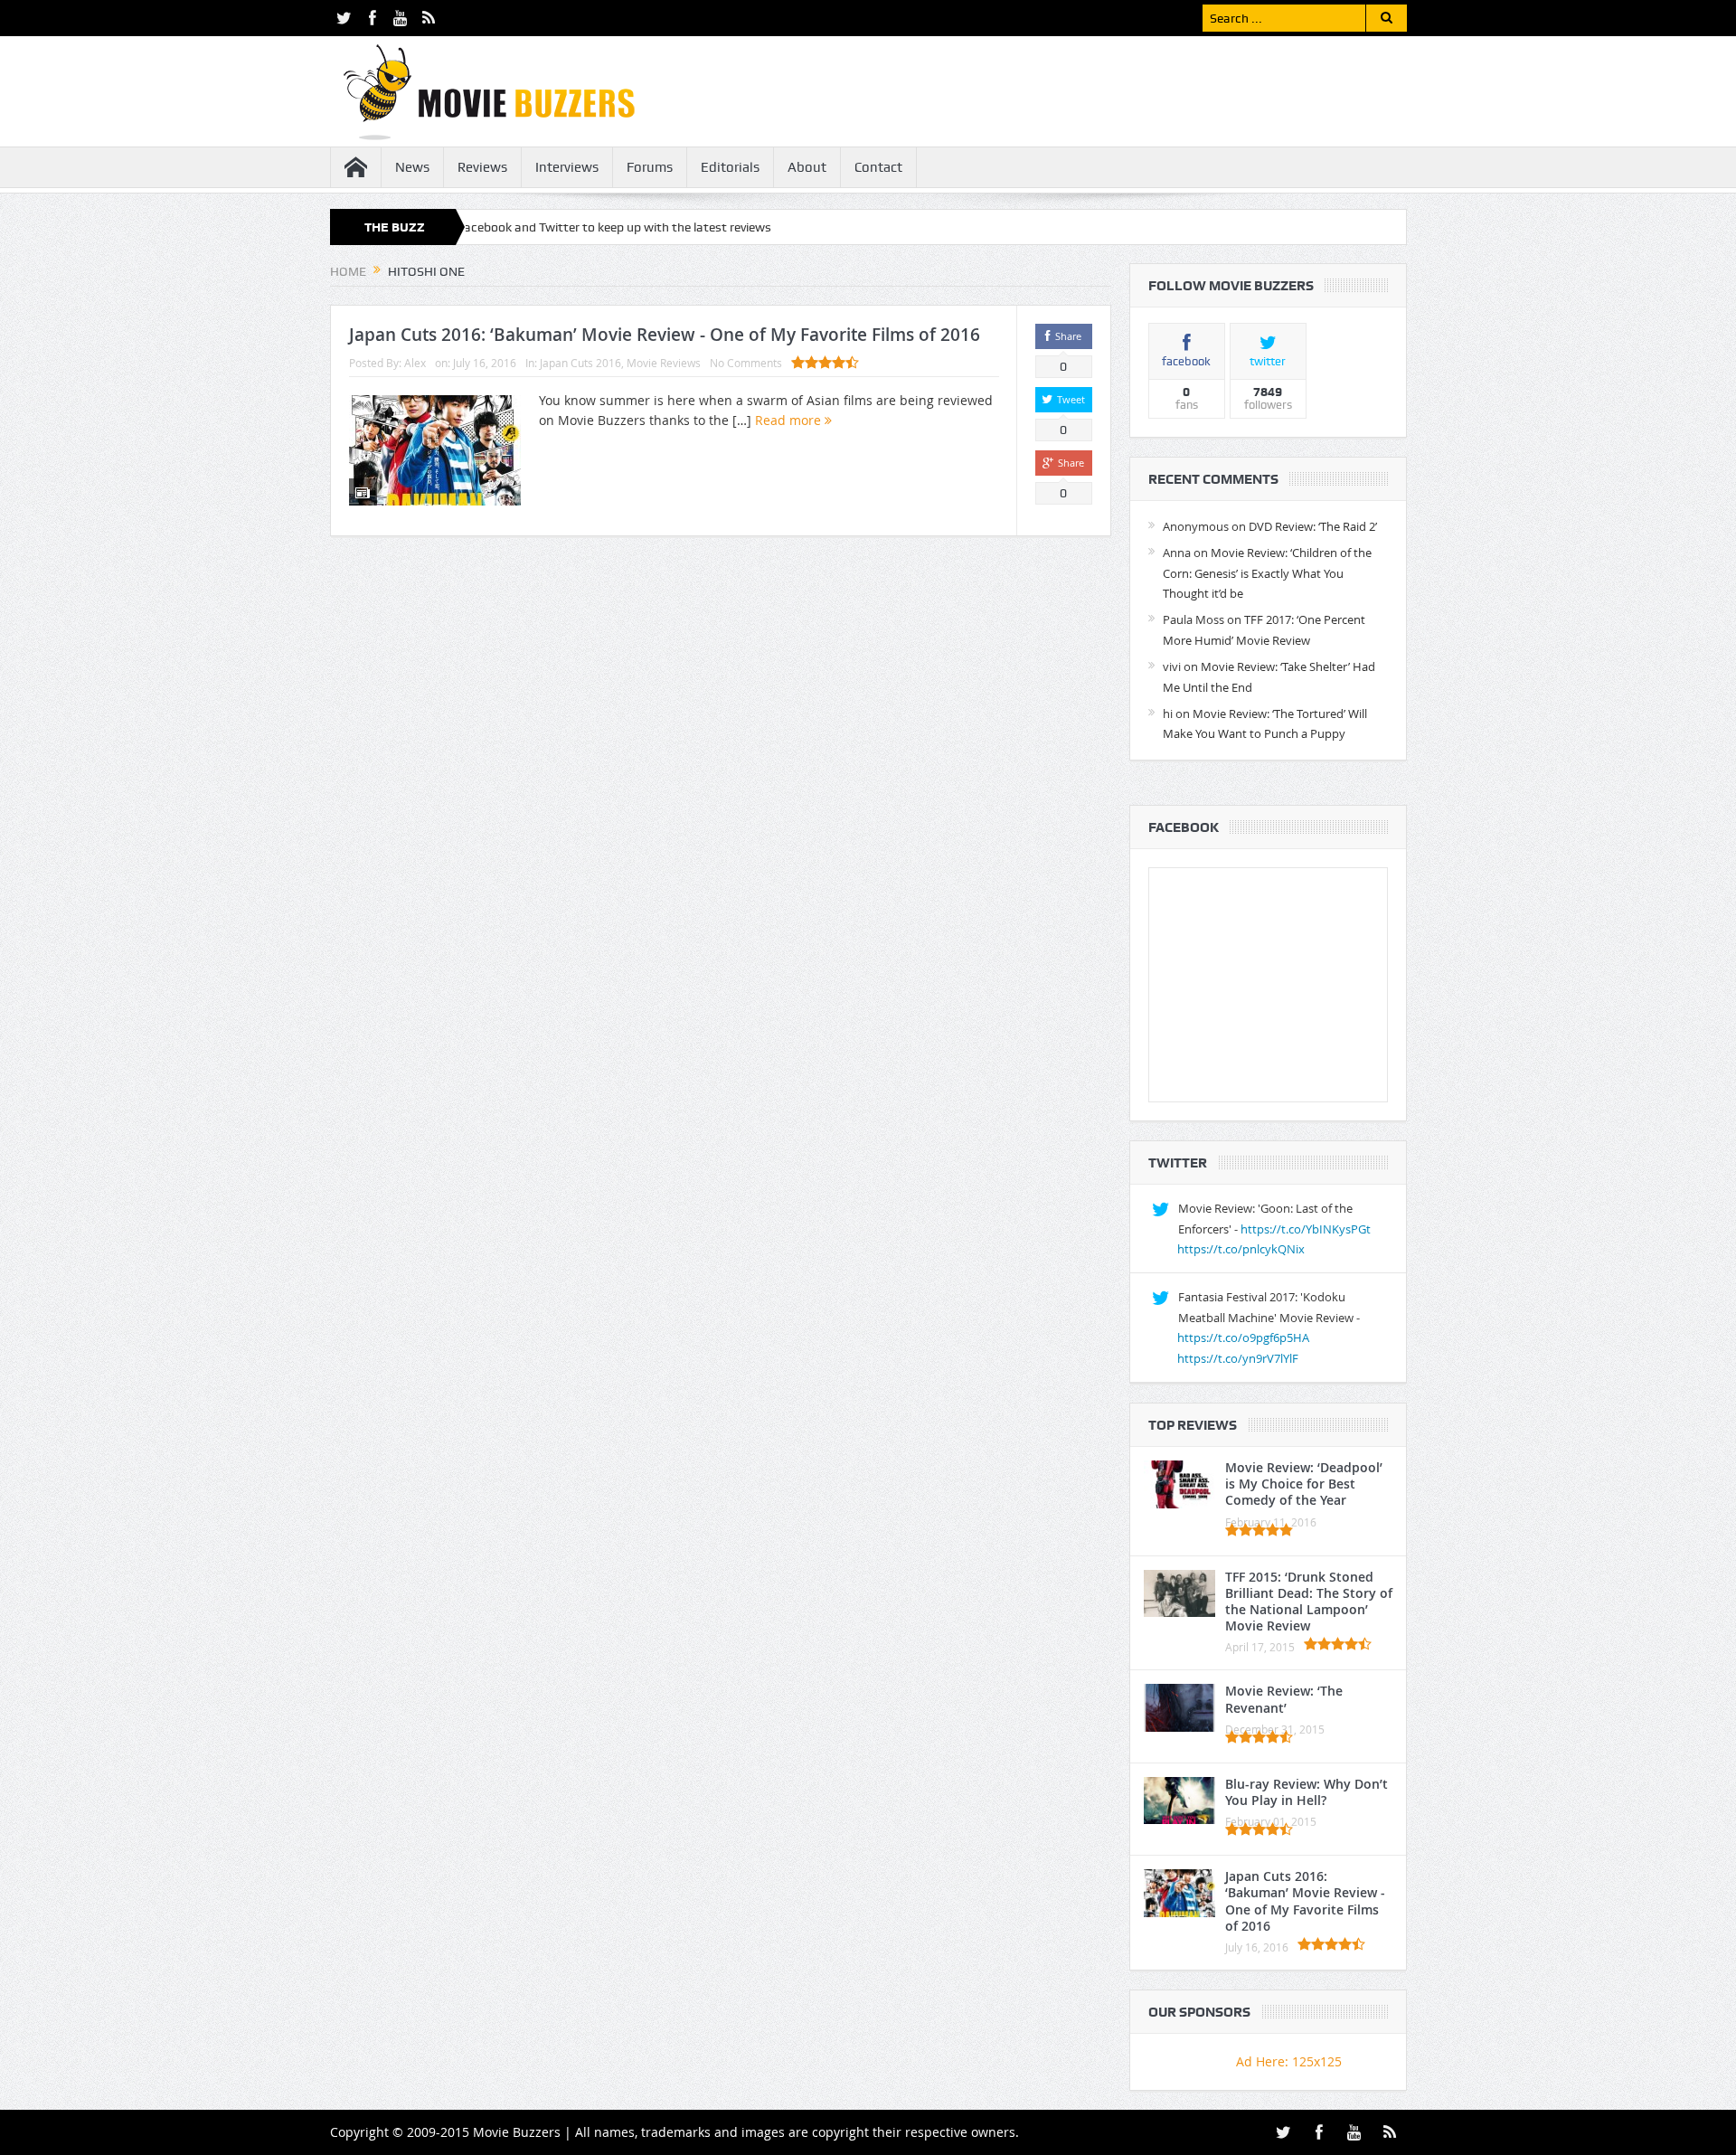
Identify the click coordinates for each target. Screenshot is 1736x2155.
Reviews (482, 167)
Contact (878, 167)
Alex (415, 363)
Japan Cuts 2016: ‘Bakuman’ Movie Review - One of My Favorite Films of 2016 (665, 335)
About (807, 167)
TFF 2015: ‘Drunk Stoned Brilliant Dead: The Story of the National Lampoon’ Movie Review (1309, 1602)
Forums (650, 167)
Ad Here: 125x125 (1289, 2061)
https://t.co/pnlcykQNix (1241, 1249)
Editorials (730, 167)
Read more (790, 420)
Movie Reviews (664, 363)
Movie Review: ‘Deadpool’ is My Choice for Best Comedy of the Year (1304, 1484)
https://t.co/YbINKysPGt (1306, 1229)
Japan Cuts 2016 (580, 363)
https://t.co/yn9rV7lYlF (1238, 1358)
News (412, 167)
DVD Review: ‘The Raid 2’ (1313, 526)
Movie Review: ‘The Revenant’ (1284, 1699)
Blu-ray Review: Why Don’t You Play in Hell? (1307, 1792)
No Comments (746, 363)
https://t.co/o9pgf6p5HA (1243, 1337)
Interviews (567, 167)
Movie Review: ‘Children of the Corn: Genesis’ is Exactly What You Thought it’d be (1267, 573)
